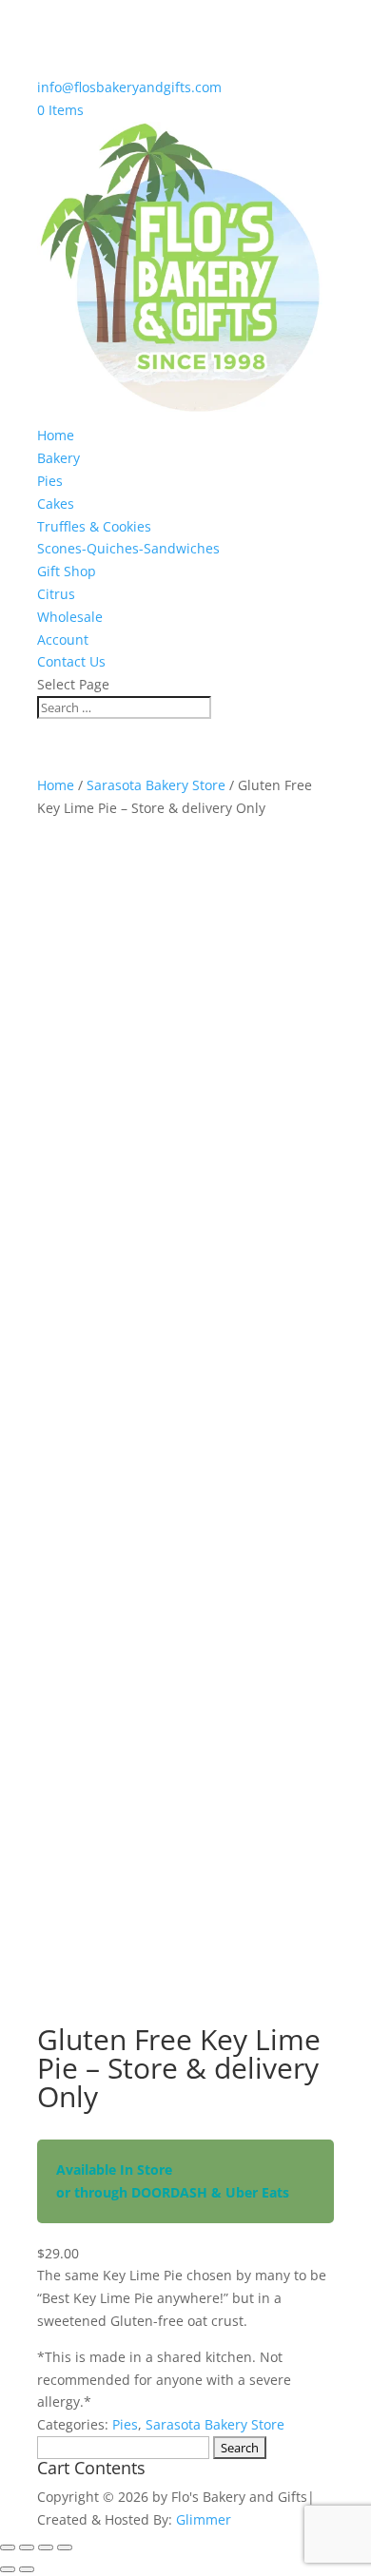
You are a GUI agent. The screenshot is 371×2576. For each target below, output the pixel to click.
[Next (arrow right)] (27, 2569)
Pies (50, 481)
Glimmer (204, 2519)
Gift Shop (67, 571)
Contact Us (71, 661)
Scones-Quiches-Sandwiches (128, 548)
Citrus (56, 594)
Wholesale (70, 617)
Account (63, 639)
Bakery (59, 458)
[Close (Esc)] (65, 2547)
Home (56, 435)
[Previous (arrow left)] (8, 2569)
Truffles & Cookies (94, 526)
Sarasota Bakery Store (156, 785)
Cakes (56, 504)
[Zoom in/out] (8, 2547)
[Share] (46, 2547)
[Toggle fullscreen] (27, 2547)
